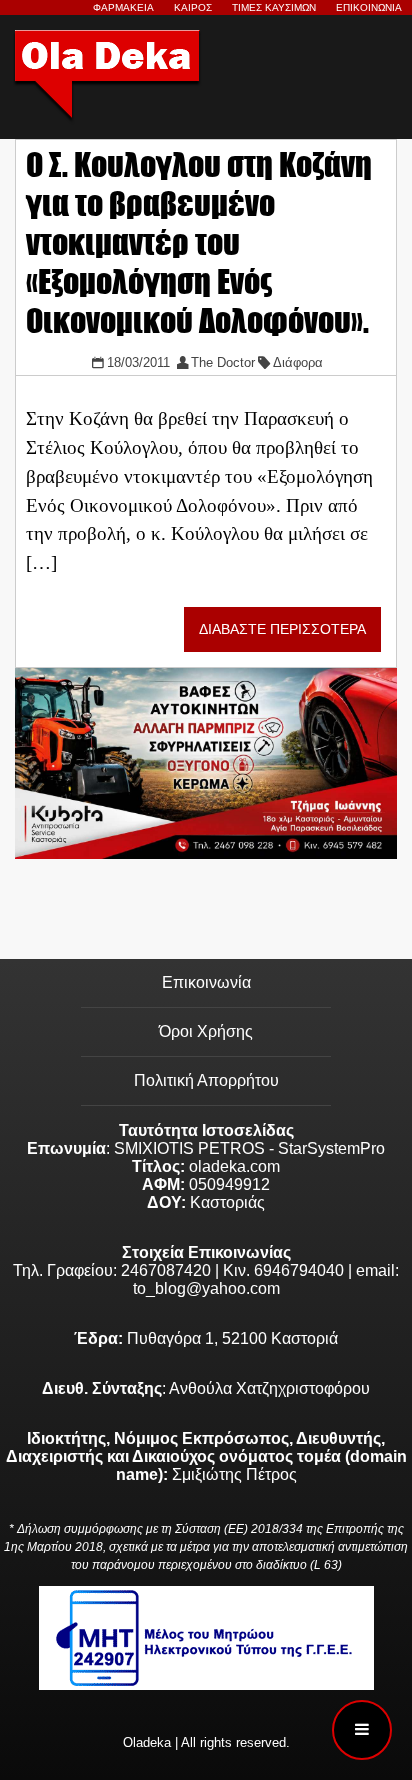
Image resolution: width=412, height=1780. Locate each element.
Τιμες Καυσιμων (274, 7)
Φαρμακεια (123, 7)
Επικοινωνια (369, 7)
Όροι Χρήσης (206, 1031)
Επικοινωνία (206, 982)
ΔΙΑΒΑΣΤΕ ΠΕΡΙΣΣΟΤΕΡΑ (282, 629)
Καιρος (193, 7)
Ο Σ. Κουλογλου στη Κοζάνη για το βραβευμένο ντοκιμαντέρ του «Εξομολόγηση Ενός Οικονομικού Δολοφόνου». (199, 242)
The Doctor (223, 362)
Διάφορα (298, 362)
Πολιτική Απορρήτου (206, 1080)
